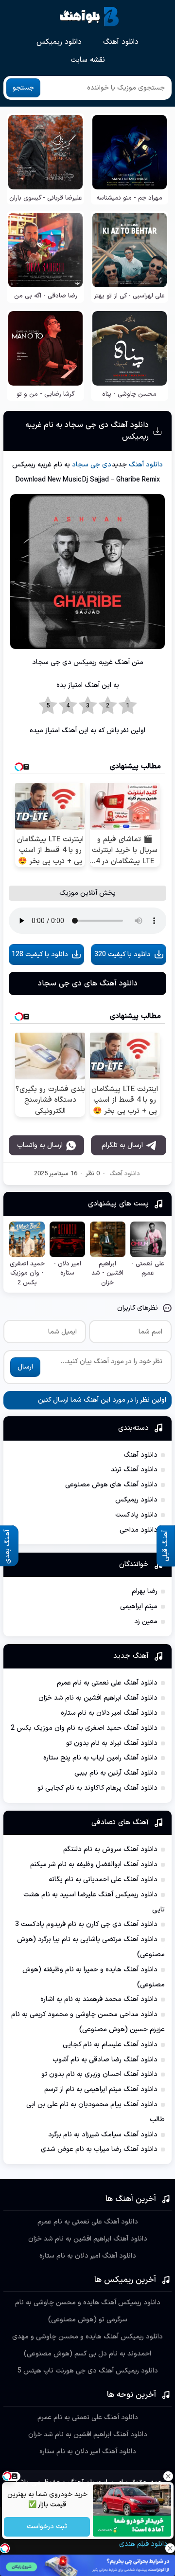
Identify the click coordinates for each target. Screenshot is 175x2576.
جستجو (23, 88)
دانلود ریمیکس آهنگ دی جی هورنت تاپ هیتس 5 (88, 2371)
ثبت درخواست (47, 2527)
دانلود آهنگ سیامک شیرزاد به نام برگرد (103, 2135)
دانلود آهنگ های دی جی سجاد (88, 983)
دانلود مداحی (139, 1530)
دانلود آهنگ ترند (134, 1470)
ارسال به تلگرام (122, 1145)
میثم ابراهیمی (139, 1606)
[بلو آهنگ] (89, 17)
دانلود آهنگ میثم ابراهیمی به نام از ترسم (101, 2089)
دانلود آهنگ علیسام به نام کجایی (110, 2045)
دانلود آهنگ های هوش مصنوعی (111, 1485)
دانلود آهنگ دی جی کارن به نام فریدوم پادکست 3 (86, 1924)
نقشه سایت (88, 60)
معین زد (146, 1622)
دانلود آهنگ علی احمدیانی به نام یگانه (103, 1880)
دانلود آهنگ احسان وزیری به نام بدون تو (99, 2074)
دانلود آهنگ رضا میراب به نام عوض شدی (99, 2149)
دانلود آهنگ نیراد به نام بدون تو (112, 1743)
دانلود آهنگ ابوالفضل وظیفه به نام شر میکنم (94, 1864)
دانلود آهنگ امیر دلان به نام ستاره (109, 1713)
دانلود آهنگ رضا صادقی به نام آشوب (105, 2060)
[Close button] (168, 2476)
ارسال (25, 1367)
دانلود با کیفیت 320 (122, 954)
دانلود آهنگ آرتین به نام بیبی (116, 1773)
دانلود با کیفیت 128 (40, 954)
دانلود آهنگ (121, 42)
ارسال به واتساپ (40, 1145)
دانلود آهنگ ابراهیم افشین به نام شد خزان (98, 1698)
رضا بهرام (145, 1591)
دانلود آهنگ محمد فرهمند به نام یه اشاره (99, 1999)
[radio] (128, 706)
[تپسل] (5, 2548)
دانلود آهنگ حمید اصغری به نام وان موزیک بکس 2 (84, 1728)
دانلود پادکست (136, 1515)
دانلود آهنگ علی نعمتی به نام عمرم (107, 1683)
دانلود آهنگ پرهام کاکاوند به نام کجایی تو (97, 1788)
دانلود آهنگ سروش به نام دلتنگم (110, 1849)
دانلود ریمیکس (59, 42)
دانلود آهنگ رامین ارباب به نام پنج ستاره (100, 1758)
